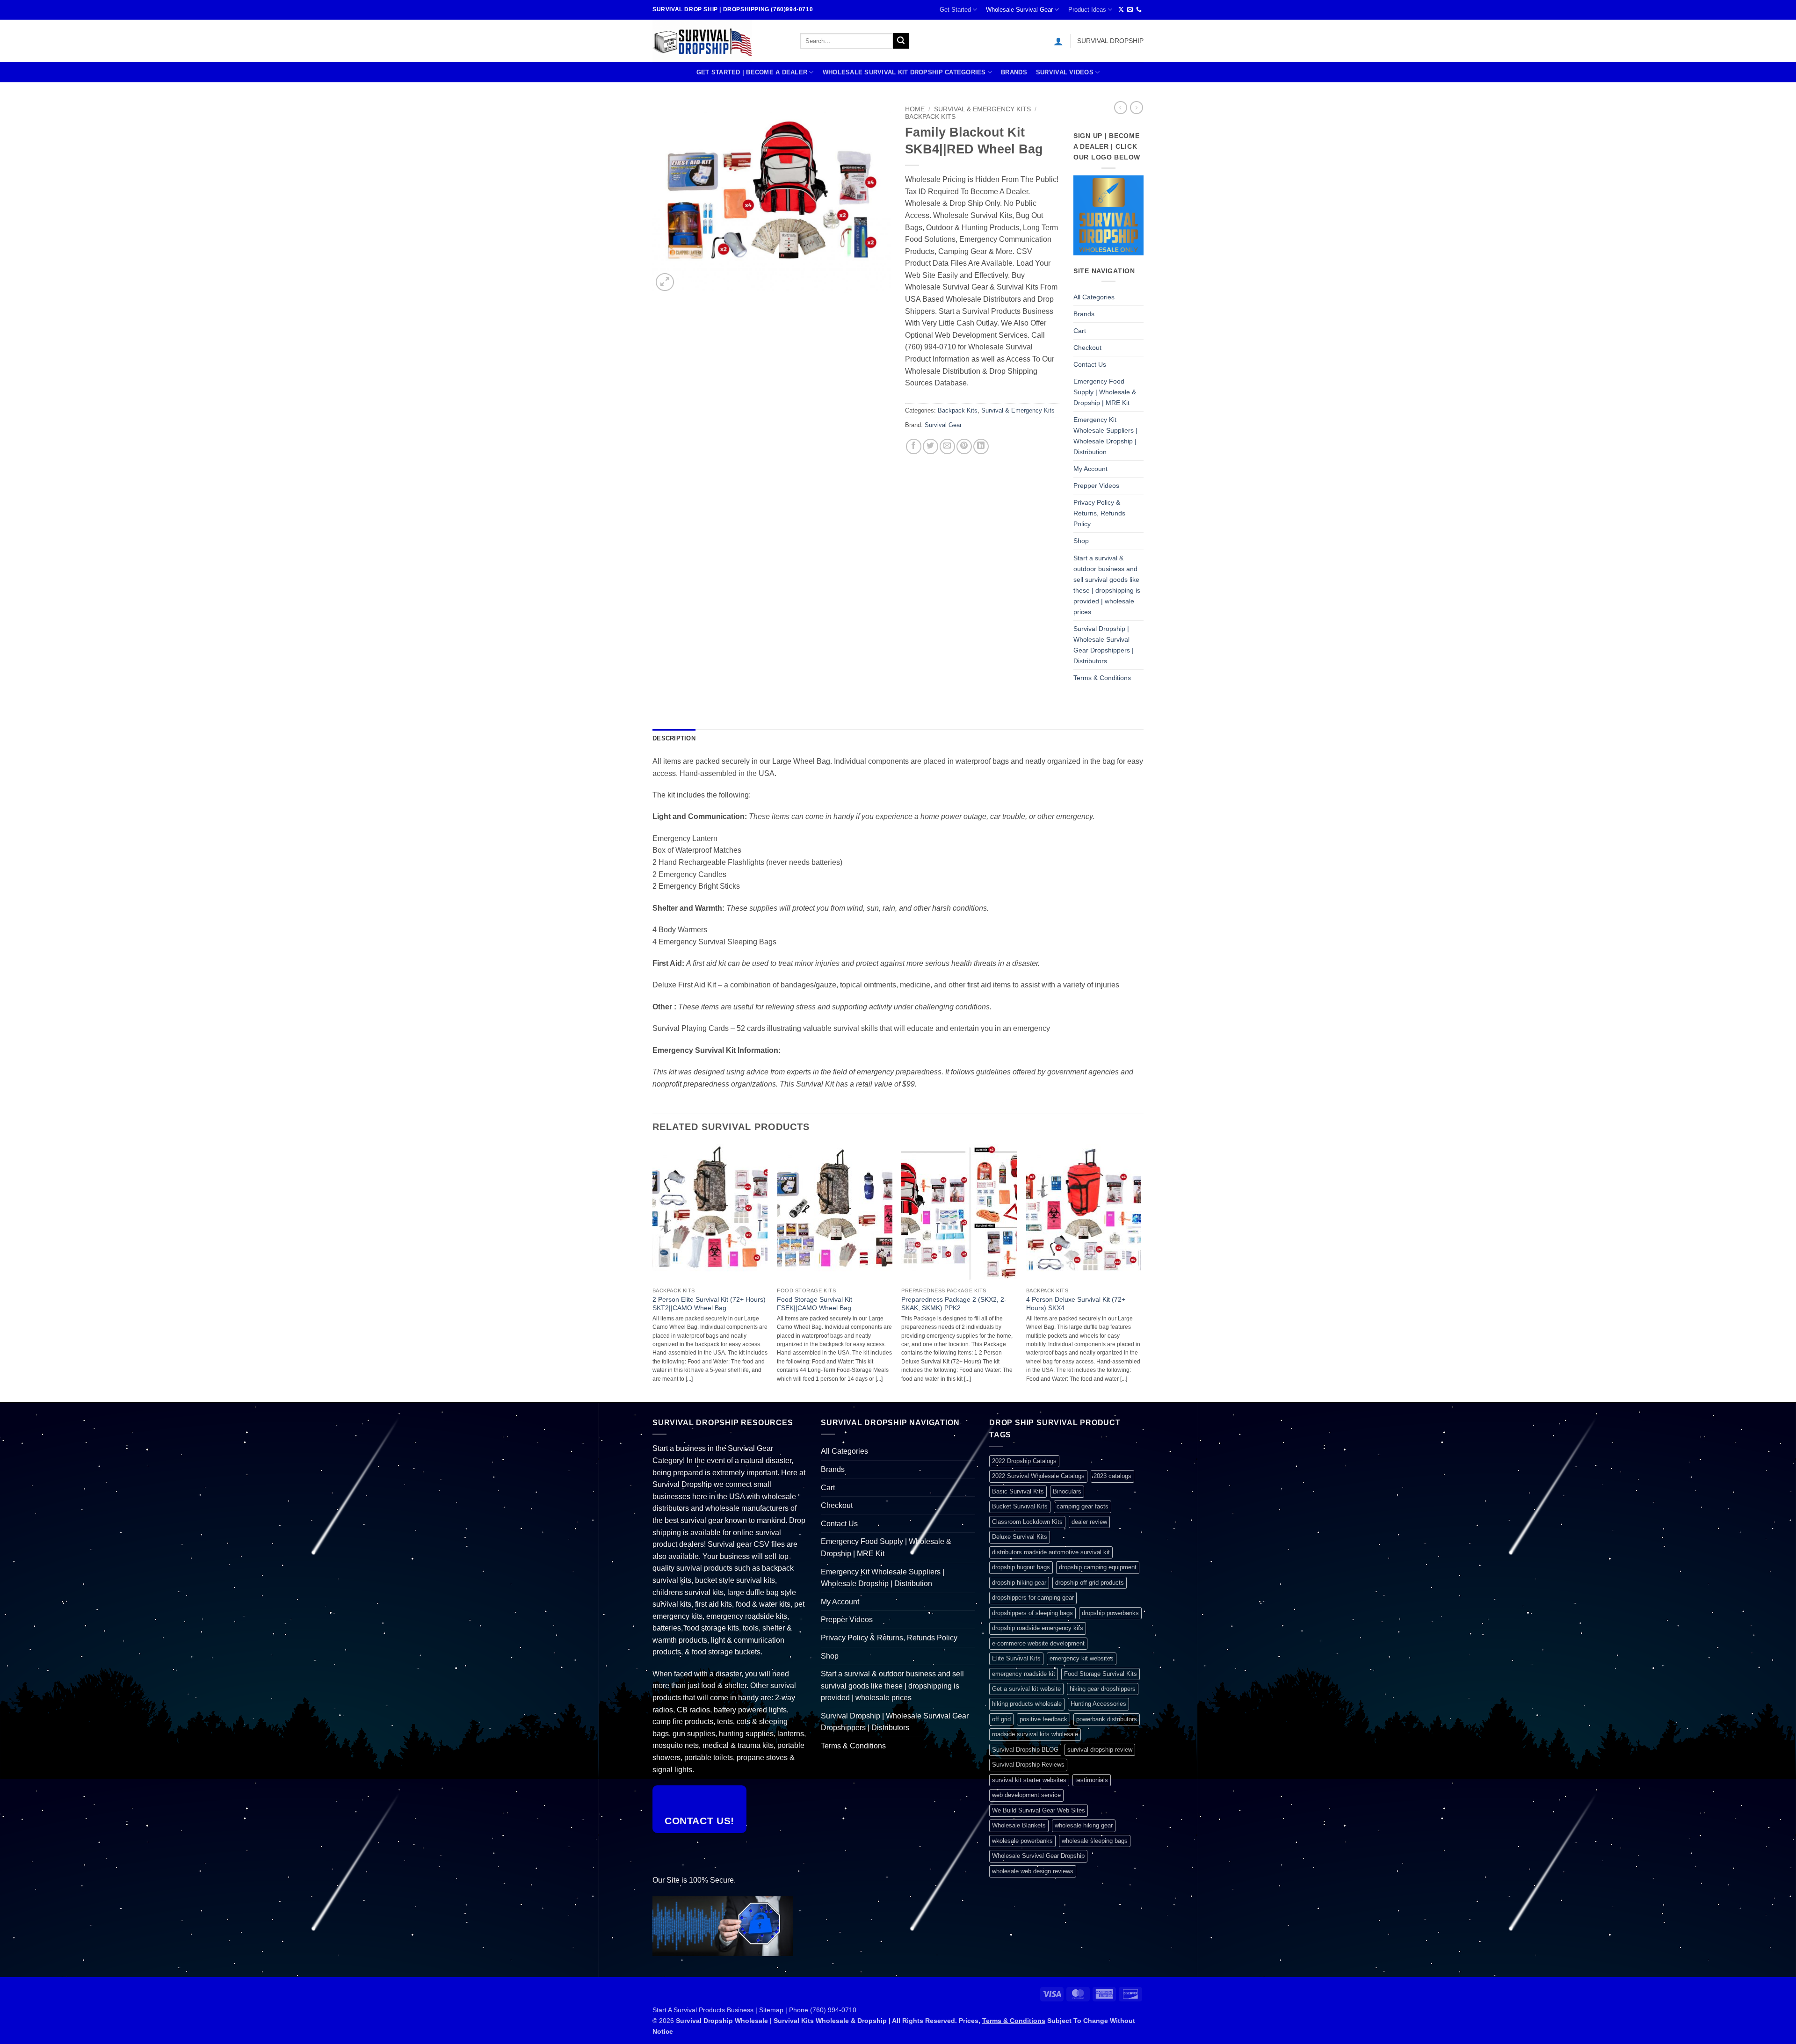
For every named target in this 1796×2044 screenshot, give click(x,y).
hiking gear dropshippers (1103, 1689)
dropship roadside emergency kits (1038, 1628)
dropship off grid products (1090, 1583)
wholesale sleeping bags (1095, 1841)
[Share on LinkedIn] (981, 446)
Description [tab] (674, 738)
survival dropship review (1100, 1750)
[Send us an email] (1130, 10)
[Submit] (901, 41)
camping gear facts (1083, 1506)
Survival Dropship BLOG (1025, 1750)
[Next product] (1121, 108)
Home (915, 109)
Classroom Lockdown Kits (1027, 1522)
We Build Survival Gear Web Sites (1039, 1810)
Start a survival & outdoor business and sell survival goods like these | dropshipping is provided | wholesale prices (1107, 585)
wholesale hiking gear (1084, 1825)
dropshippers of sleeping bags (1032, 1613)
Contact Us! (699, 1821)
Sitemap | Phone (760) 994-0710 (808, 2010)
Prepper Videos (1096, 486)
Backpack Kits (930, 117)
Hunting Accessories (1098, 1704)
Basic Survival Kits (1018, 1491)
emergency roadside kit (1024, 1674)
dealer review (1089, 1522)
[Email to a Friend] (947, 446)
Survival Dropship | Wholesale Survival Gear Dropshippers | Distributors (1104, 645)
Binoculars (1067, 1491)
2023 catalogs (1112, 1476)
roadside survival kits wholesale (1035, 1734)
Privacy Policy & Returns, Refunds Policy (1099, 513)
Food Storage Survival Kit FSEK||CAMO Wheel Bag (815, 1304)
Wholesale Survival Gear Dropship (1038, 1856)
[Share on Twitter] (931, 446)
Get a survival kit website (1026, 1689)
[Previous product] (1137, 108)
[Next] (1141, 1272)
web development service (1026, 1795)
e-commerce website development (1038, 1643)
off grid (1001, 1719)
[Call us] (1139, 10)
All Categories (1094, 297)
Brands (1014, 72)
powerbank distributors (1107, 1719)
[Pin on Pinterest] (964, 446)
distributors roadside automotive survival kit (1051, 1552)
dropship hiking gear (1019, 1583)
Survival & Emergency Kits (982, 109)
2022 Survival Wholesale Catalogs (1038, 1476)
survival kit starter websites (1029, 1780)
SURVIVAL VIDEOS (1065, 72)
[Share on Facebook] (914, 446)
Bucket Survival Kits (1020, 1506)
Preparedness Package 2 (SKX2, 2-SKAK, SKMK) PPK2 (954, 1304)
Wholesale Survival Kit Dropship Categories (904, 72)
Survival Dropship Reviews (1028, 1765)
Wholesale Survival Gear (1019, 10)
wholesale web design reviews (1033, 1871)
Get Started (955, 10)
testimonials (1092, 1780)
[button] (1058, 41)
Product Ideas (1087, 10)
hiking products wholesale (1027, 1704)
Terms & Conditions (1102, 678)
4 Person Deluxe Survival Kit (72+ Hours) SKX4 (1076, 1304)
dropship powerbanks (1110, 1613)
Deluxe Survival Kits (1020, 1537)
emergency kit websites (1082, 1658)
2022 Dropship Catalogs (1024, 1461)
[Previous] (653, 1272)
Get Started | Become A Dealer (752, 72)
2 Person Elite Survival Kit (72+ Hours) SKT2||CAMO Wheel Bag (709, 1304)
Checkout (1087, 348)
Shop (1081, 541)
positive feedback (1043, 1719)
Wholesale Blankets (1019, 1825)
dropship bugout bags (1021, 1567)
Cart (1080, 331)
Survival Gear (943, 425)
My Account (1090, 469)
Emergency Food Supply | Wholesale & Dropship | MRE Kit (1105, 392)
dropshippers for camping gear (1033, 1598)
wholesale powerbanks (1022, 1841)
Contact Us (1090, 364)
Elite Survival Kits (1016, 1658)
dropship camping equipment (1098, 1567)
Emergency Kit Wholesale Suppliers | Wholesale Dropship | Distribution (1105, 436)
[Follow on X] (1121, 10)
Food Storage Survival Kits (1101, 1674)
